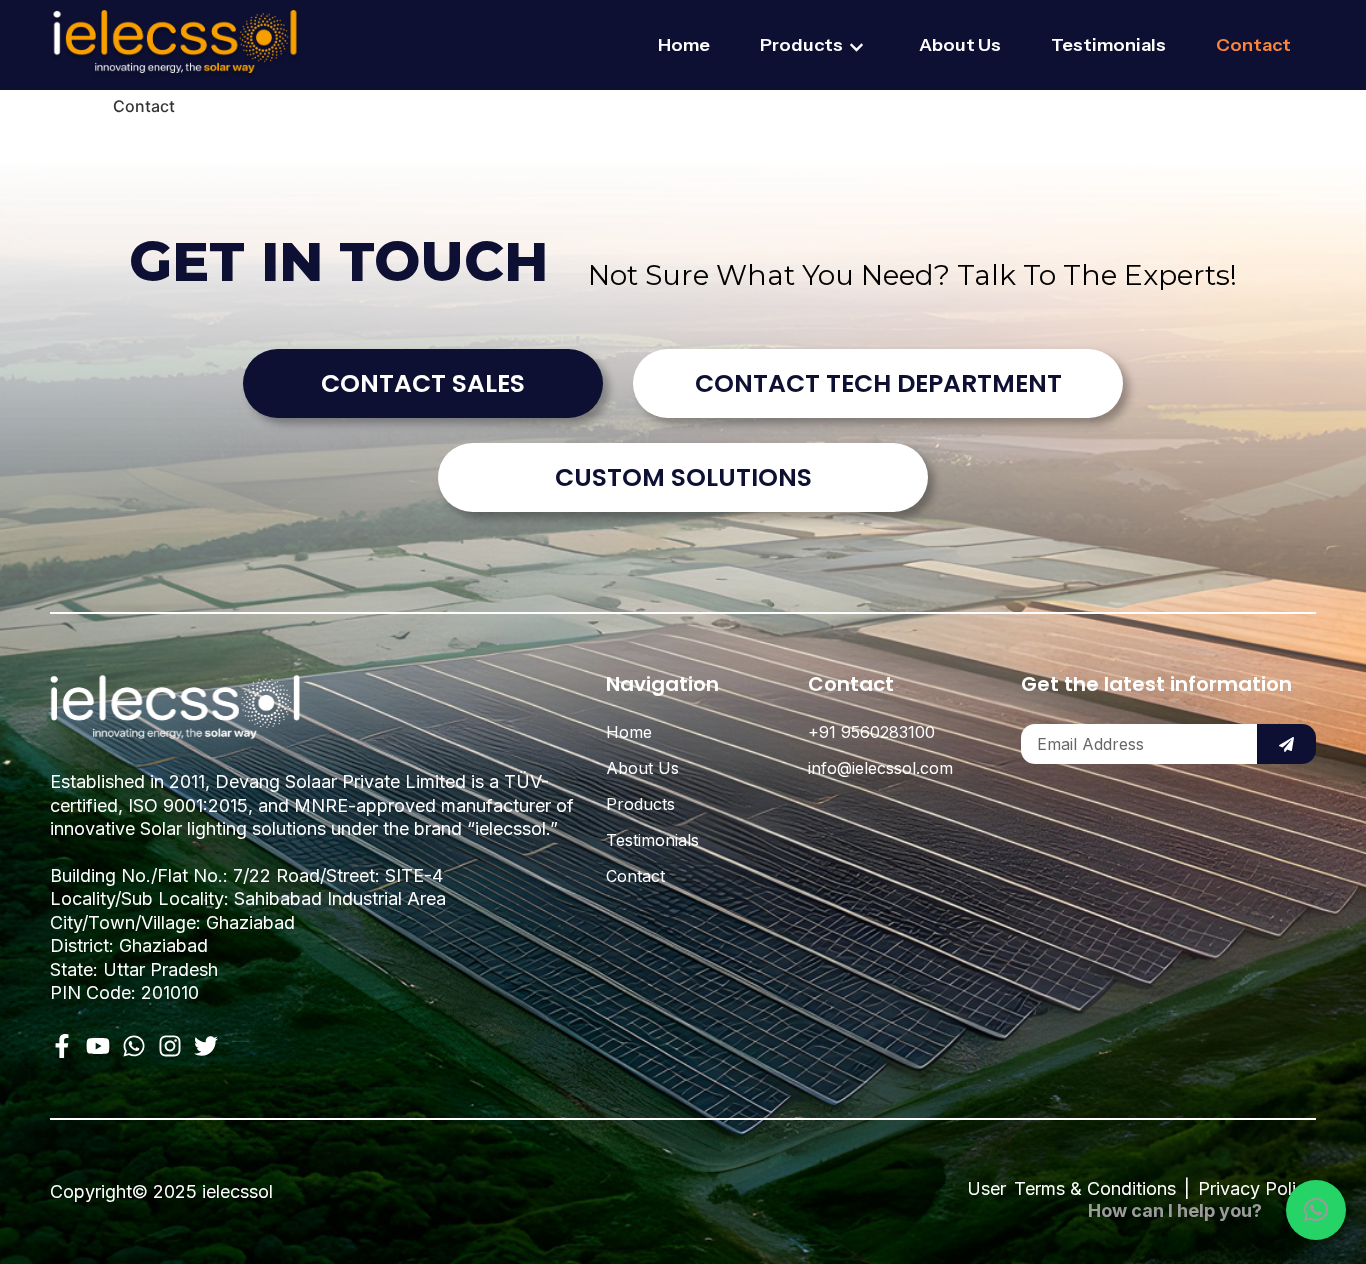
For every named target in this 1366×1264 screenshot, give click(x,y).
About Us (960, 45)
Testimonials (1108, 45)
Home (684, 45)
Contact (1253, 45)
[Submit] (1286, 744)
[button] (1316, 1210)
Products (801, 45)
